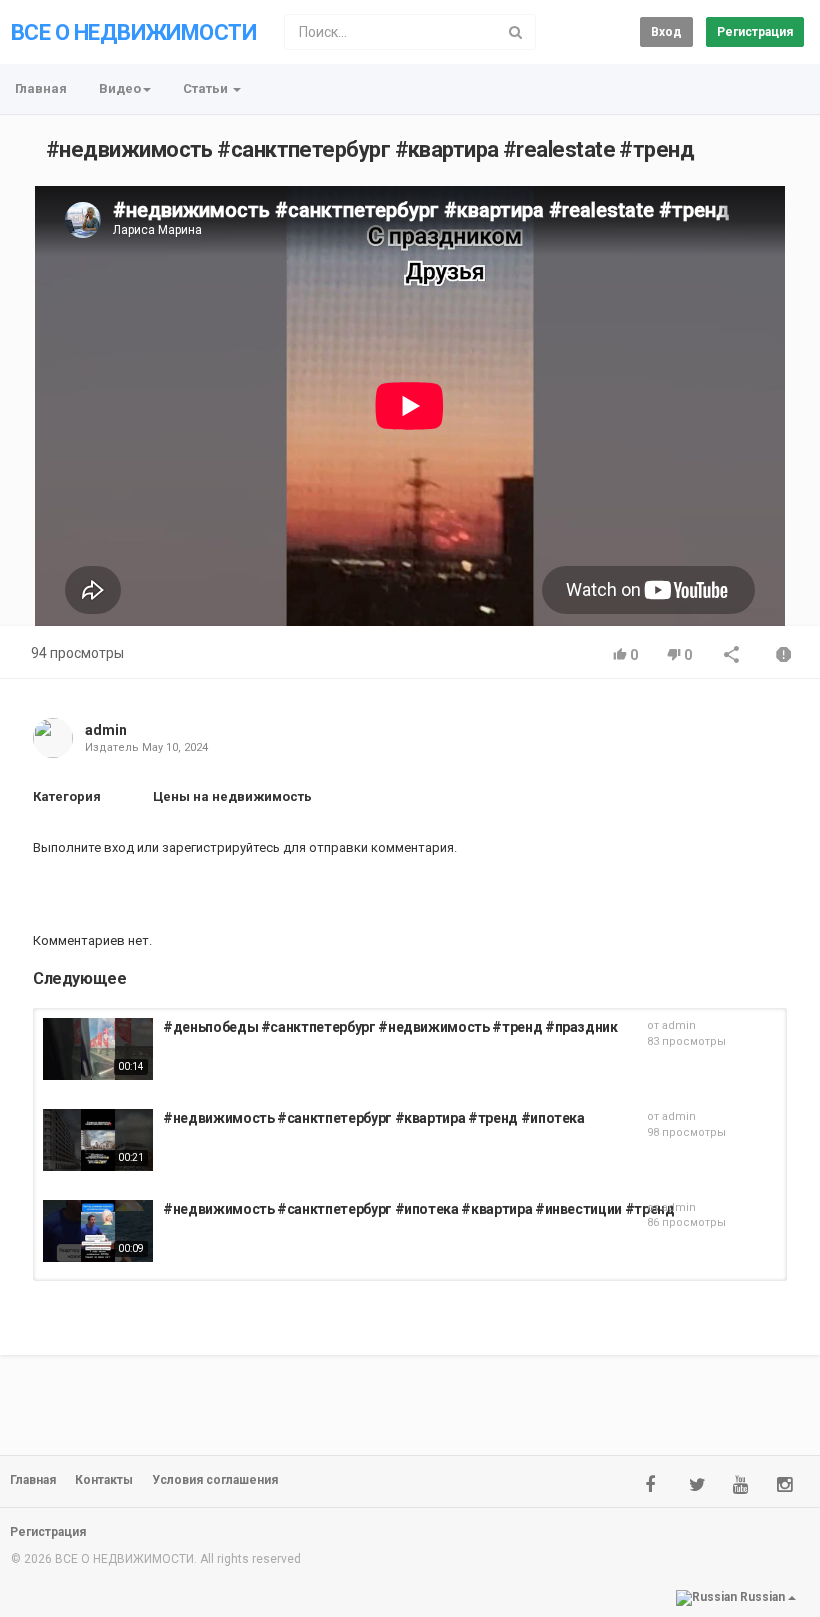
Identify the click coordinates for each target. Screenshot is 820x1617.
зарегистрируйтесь (221, 847)
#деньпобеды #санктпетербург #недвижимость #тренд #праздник (390, 1027)
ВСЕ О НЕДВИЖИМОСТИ (133, 32)
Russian (762, 1597)
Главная (41, 88)
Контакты (104, 1480)
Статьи (207, 88)
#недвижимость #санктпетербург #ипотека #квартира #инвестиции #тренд (419, 1209)
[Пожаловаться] (784, 656)
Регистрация (755, 32)
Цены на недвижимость (232, 796)
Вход (666, 32)
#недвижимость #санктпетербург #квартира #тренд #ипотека (374, 1118)
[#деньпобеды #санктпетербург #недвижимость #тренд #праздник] (98, 1049)
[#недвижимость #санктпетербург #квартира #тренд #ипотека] (98, 1140)
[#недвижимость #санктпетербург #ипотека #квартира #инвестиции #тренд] (98, 1231)
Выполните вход (83, 847)
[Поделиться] (732, 656)
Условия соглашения (215, 1480)
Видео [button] (120, 88)
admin (106, 730)
